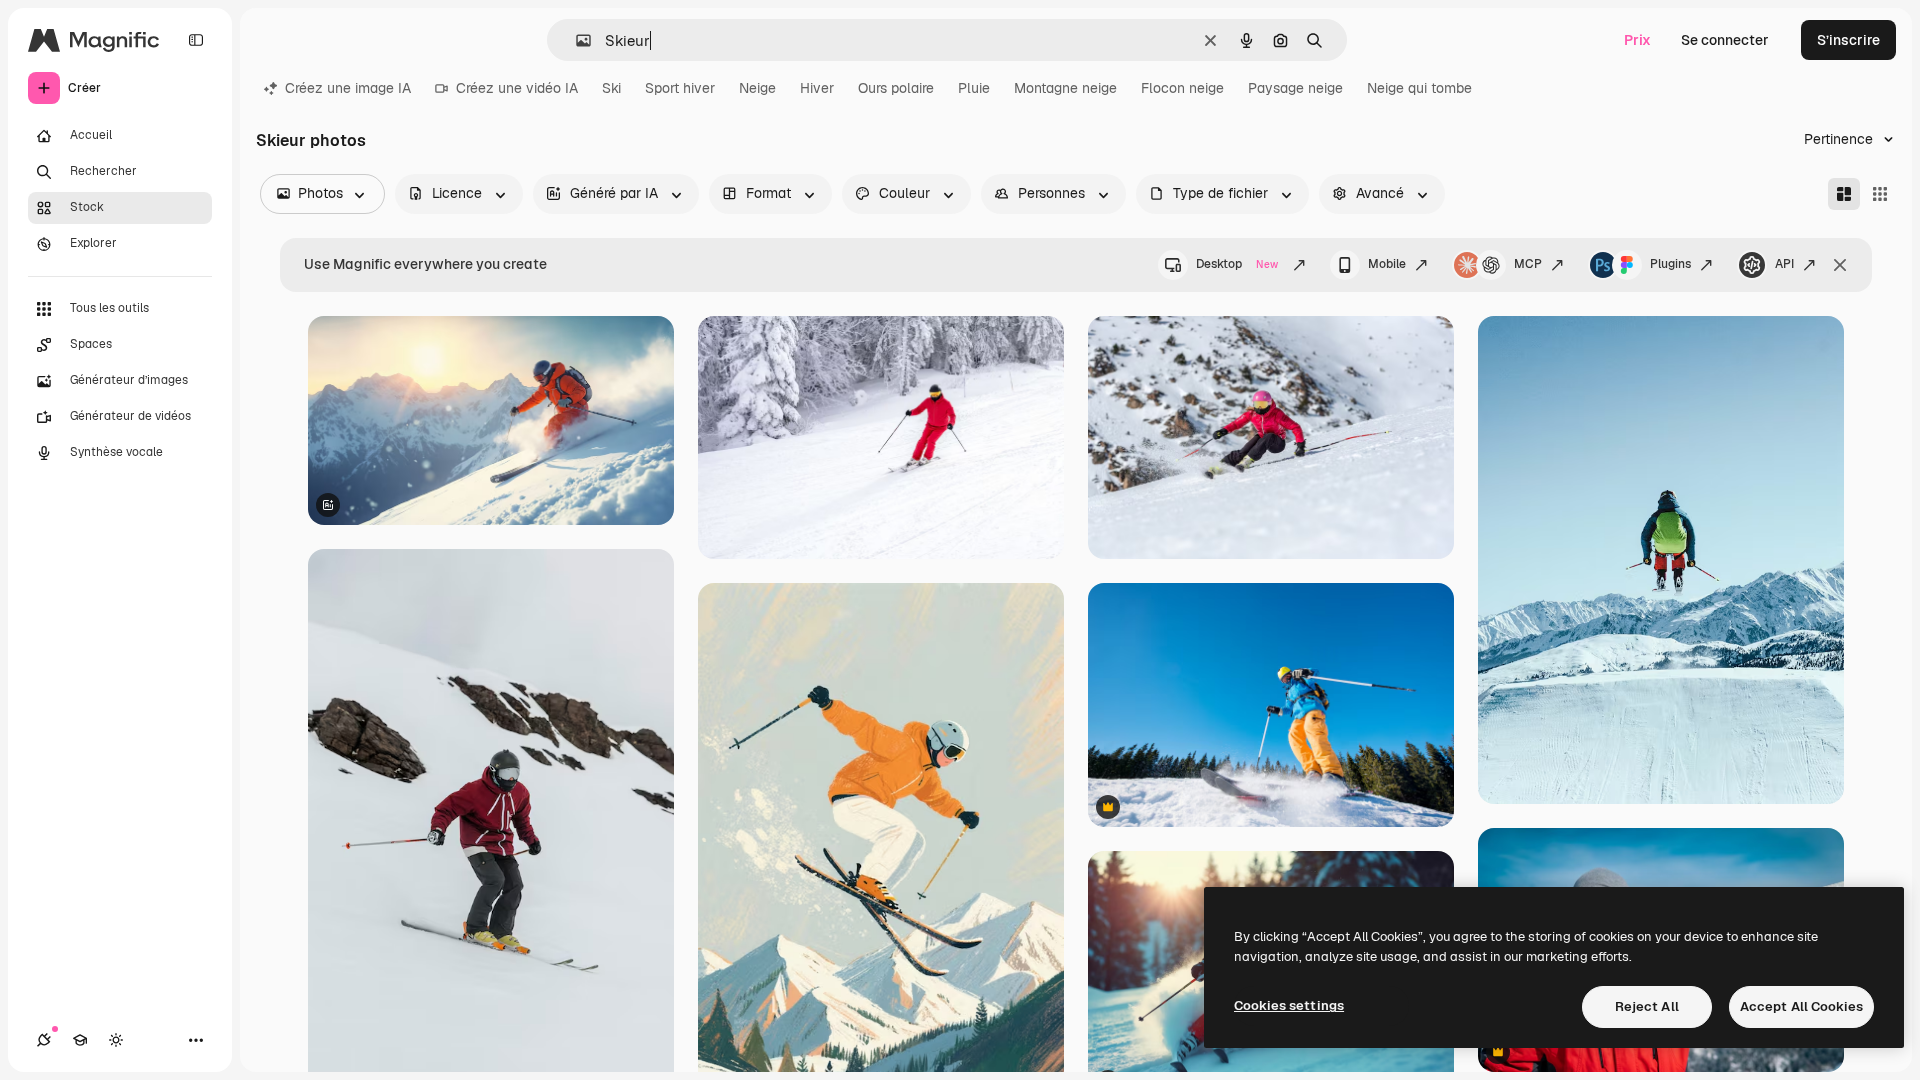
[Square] (1880, 194)
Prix (1637, 40)
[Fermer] (1840, 265)
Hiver (817, 88)
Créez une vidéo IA (517, 88)
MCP (1528, 264)
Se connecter (1725, 40)
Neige (757, 88)
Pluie (974, 88)
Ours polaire (896, 88)
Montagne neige (1065, 88)
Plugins (1670, 264)
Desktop (1237, 264)
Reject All (1647, 1006)
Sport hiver (680, 88)
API (1784, 264)
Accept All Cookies (1801, 1006)
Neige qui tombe (1419, 88)
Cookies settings (1289, 1005)
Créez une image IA (348, 88)
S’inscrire (1848, 40)
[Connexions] (44, 1040)
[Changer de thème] (116, 1040)
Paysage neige (1295, 88)
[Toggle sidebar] (196, 40)
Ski (611, 88)
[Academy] (80, 1040)
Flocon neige (1182, 88)
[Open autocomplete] (575, 40)
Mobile (1387, 264)
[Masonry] (1844, 194)
